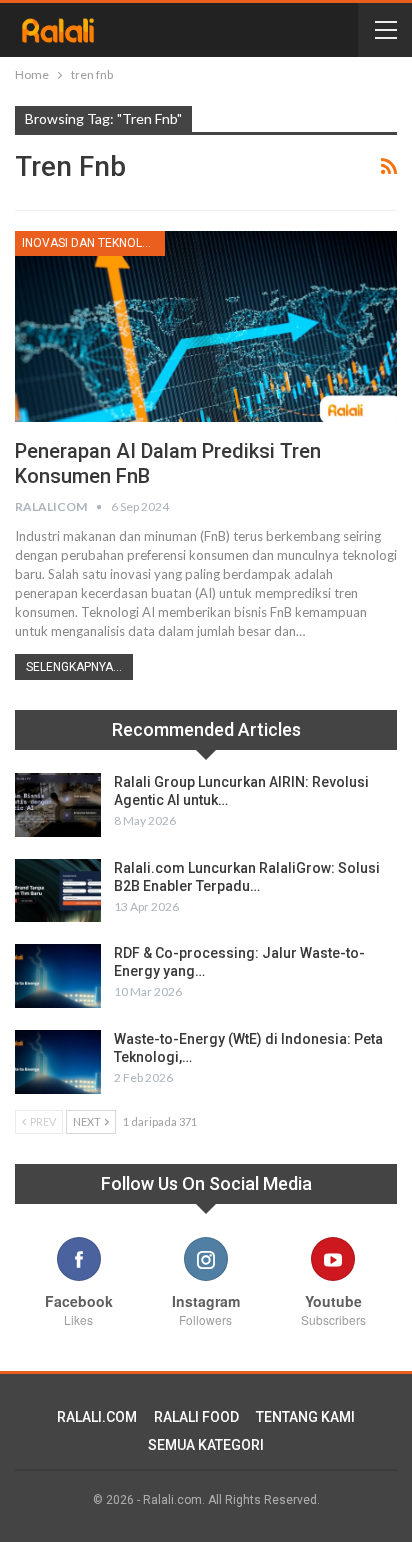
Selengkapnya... (74, 667)
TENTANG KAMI (305, 1417)
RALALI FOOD (196, 1417)
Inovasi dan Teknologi (92, 243)
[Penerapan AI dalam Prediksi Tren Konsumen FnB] (206, 326)
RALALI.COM (97, 1417)
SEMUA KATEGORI (206, 1445)
